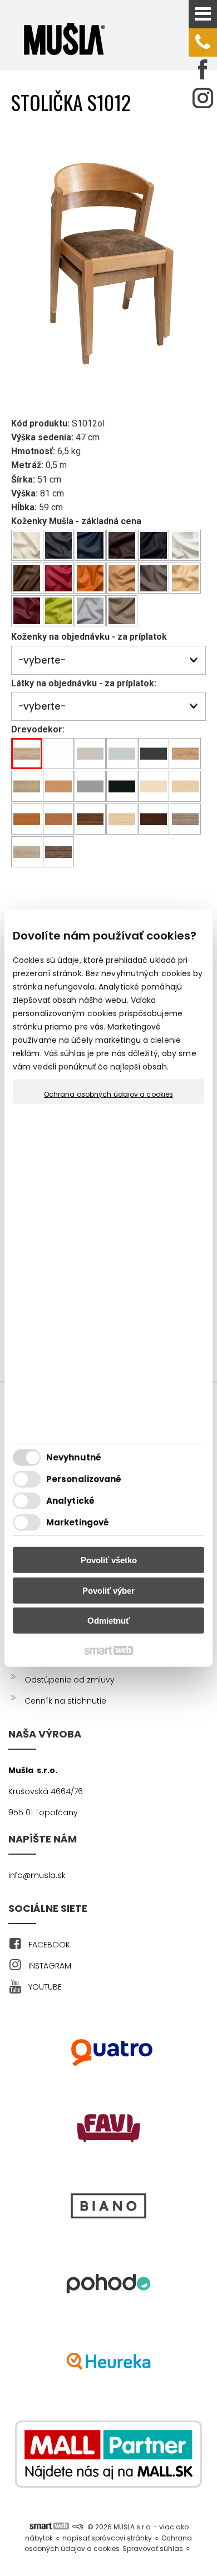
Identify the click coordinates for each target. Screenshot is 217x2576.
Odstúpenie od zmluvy (70, 1680)
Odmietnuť (108, 1621)
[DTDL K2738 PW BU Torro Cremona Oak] (27, 787)
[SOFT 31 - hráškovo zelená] (59, 611)
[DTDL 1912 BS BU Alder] (59, 819)
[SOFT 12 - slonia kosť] (27, 546)
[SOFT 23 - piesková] (186, 578)
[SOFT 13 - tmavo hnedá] (122, 546)
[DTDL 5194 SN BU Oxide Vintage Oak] (186, 819)
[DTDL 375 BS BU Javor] (122, 819)
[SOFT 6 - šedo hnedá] (122, 611)
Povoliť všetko (109, 1560)
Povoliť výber (108, 1591)
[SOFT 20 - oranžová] (90, 578)
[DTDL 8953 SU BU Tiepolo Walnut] (59, 852)
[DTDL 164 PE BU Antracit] (154, 754)
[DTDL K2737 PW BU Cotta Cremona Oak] (27, 852)
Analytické (70, 1501)
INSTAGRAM (50, 1966)
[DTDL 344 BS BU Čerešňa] (27, 819)
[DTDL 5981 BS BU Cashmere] (90, 754)
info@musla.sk (37, 1875)
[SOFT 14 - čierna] (154, 546)
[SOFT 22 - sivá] (154, 578)
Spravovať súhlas (153, 2549)
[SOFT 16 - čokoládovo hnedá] (27, 578)
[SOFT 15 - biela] (186, 546)
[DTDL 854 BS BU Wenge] (154, 819)
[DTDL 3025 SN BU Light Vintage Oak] (27, 754)
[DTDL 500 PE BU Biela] (59, 754)
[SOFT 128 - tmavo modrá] (90, 546)
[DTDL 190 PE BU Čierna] (122, 787)
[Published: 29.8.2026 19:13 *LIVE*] (77, 2527)
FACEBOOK (49, 1945)
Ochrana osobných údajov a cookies (108, 1094)
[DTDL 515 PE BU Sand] (154, 787)
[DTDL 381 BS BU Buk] (59, 787)
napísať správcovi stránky (107, 2538)
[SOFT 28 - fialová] (27, 611)
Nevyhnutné (74, 1457)
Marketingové (78, 1522)
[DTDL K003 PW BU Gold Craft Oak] (186, 754)
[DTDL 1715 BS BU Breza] (186, 787)
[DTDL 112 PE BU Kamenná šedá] (122, 754)
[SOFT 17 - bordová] (59, 578)
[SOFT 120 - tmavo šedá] (59, 546)
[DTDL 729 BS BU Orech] (90, 819)
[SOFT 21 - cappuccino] (122, 578)
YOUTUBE (45, 1987)
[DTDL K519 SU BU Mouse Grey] (90, 787)
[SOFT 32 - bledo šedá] (90, 611)
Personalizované (84, 1479)
